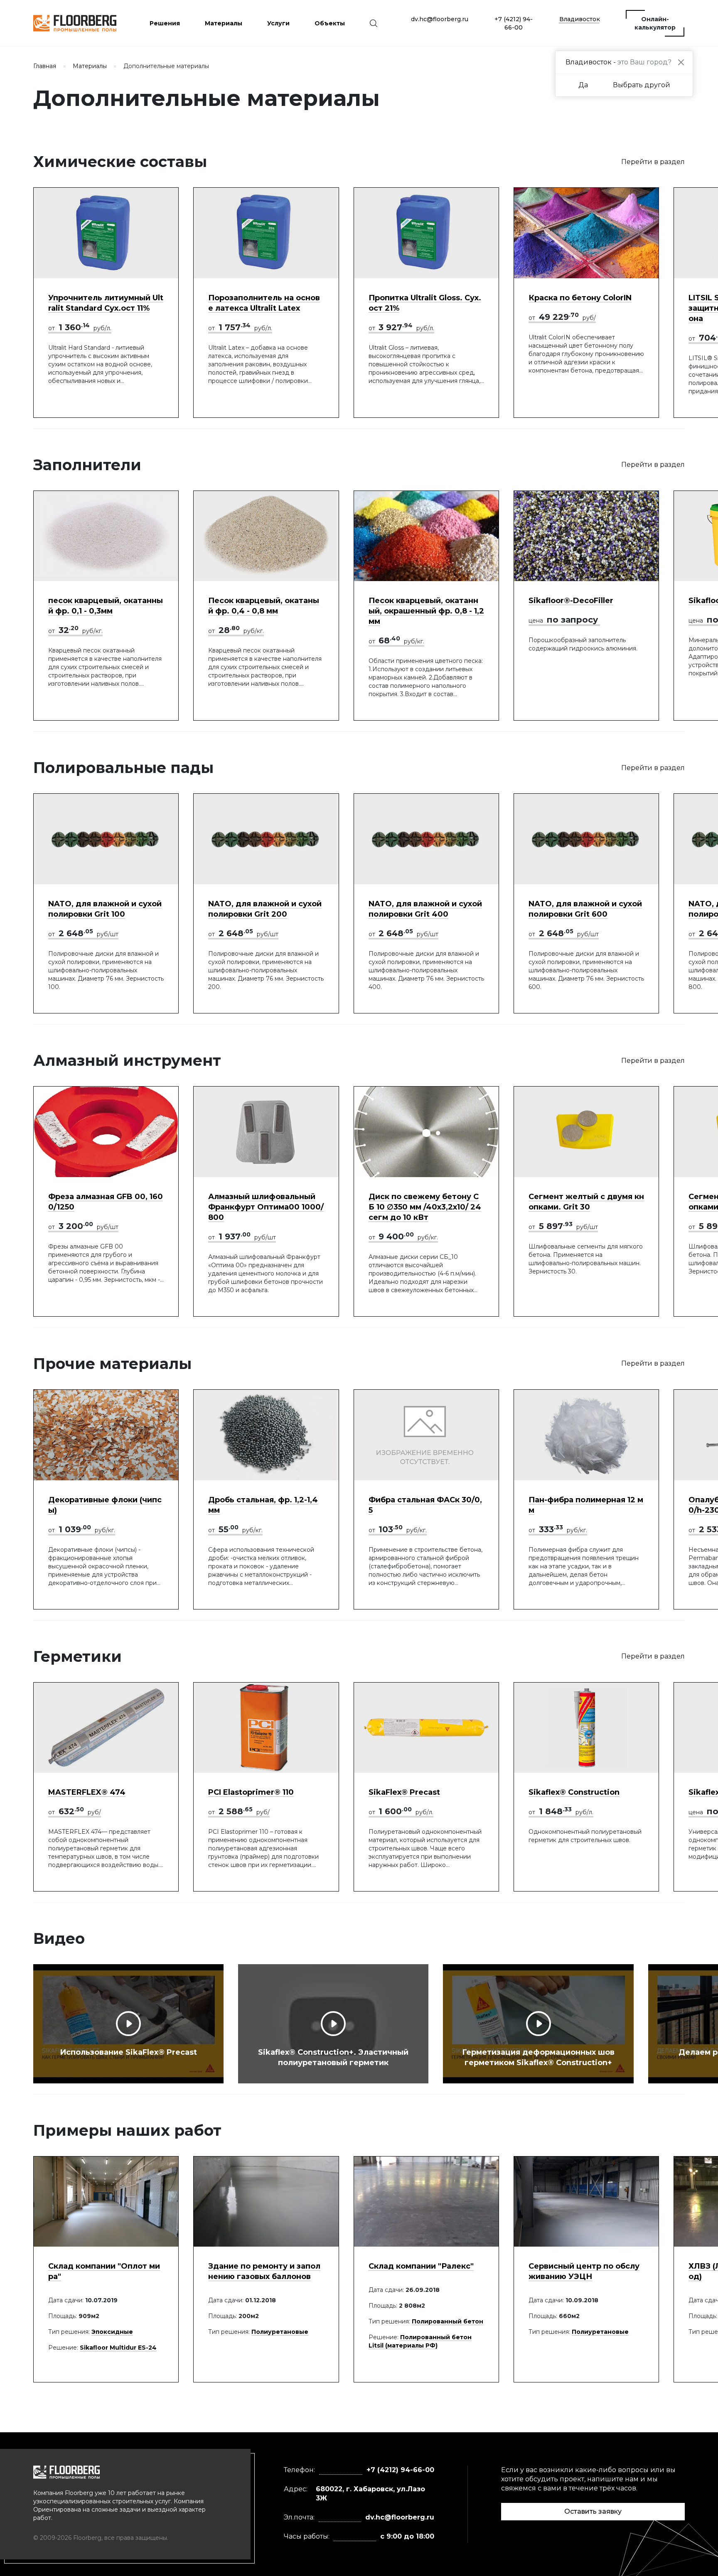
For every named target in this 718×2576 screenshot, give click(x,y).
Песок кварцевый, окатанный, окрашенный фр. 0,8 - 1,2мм (426, 611)
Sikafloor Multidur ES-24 (118, 2348)
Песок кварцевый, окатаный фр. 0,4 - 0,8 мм (264, 606)
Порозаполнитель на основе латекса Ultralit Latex (264, 303)
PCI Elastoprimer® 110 (251, 1792)
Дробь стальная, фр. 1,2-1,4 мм (263, 1505)
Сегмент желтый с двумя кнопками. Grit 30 (586, 1202)
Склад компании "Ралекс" (421, 2266)
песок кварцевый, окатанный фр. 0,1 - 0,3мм (106, 606)
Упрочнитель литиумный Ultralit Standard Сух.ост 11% (106, 303)
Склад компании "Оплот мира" (104, 2271)
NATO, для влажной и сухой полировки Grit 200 (265, 909)
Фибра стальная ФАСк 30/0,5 (425, 1505)
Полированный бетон (448, 2321)
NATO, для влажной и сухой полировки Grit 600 (585, 909)
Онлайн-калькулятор (655, 23)
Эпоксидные (112, 2332)
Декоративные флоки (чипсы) (105, 1505)
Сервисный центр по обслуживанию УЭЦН (584, 2271)
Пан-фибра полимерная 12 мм (586, 1505)
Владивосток (580, 19)
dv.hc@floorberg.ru (440, 19)
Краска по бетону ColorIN (580, 298)
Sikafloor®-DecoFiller (571, 601)
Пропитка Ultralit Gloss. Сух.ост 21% (425, 303)
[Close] (681, 63)
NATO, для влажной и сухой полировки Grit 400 (425, 909)
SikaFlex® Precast (404, 1792)
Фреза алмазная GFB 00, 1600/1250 (106, 1202)
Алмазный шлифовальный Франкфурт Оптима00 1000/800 (266, 1207)
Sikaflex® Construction (574, 1792)
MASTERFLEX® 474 (87, 1792)
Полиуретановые (280, 2332)
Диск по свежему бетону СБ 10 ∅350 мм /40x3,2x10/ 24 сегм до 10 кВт (425, 1207)
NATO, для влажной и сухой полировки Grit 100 (105, 909)
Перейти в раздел (653, 162)
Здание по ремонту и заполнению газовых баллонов (264, 2271)
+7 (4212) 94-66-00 (514, 23)
